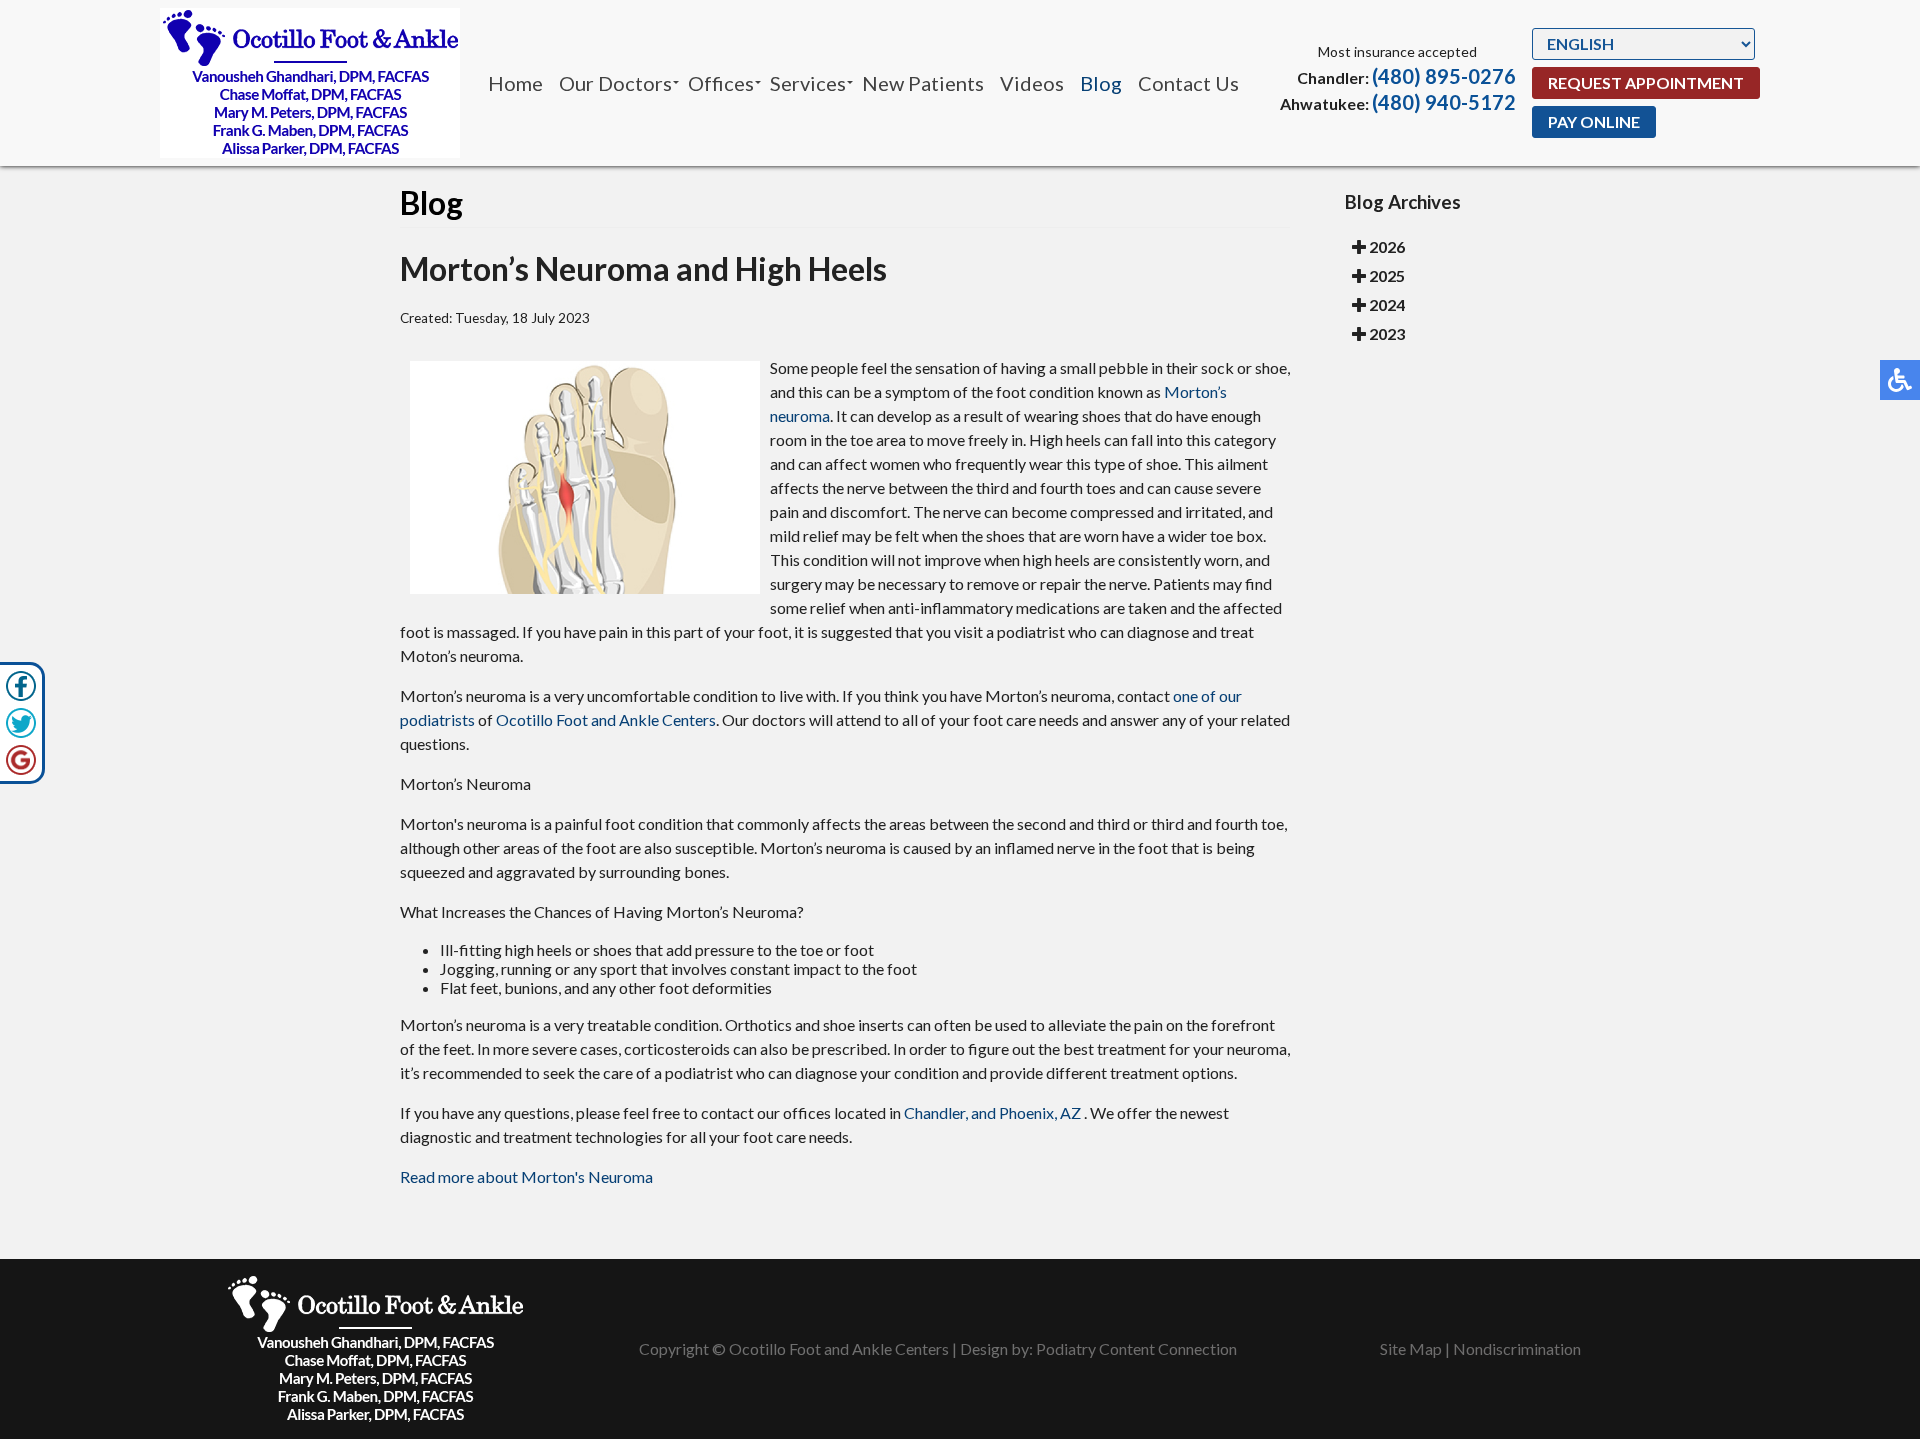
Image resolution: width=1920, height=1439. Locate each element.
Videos (1032, 83)
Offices (721, 83)
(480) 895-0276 (1444, 76)
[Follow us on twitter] (21, 723)
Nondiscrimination (1517, 1348)
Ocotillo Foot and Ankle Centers (606, 719)
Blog (1101, 83)
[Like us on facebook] (21, 686)
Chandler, (936, 1112)
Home (515, 83)
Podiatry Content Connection (1136, 1348)
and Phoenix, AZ (1026, 1112)
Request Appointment (1646, 82)
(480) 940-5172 (1444, 102)
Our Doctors (615, 83)
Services (808, 83)
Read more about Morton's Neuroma (526, 1176)
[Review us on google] (21, 760)
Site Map (1411, 1348)
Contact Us (1188, 83)
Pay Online (1594, 121)
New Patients (923, 83)
